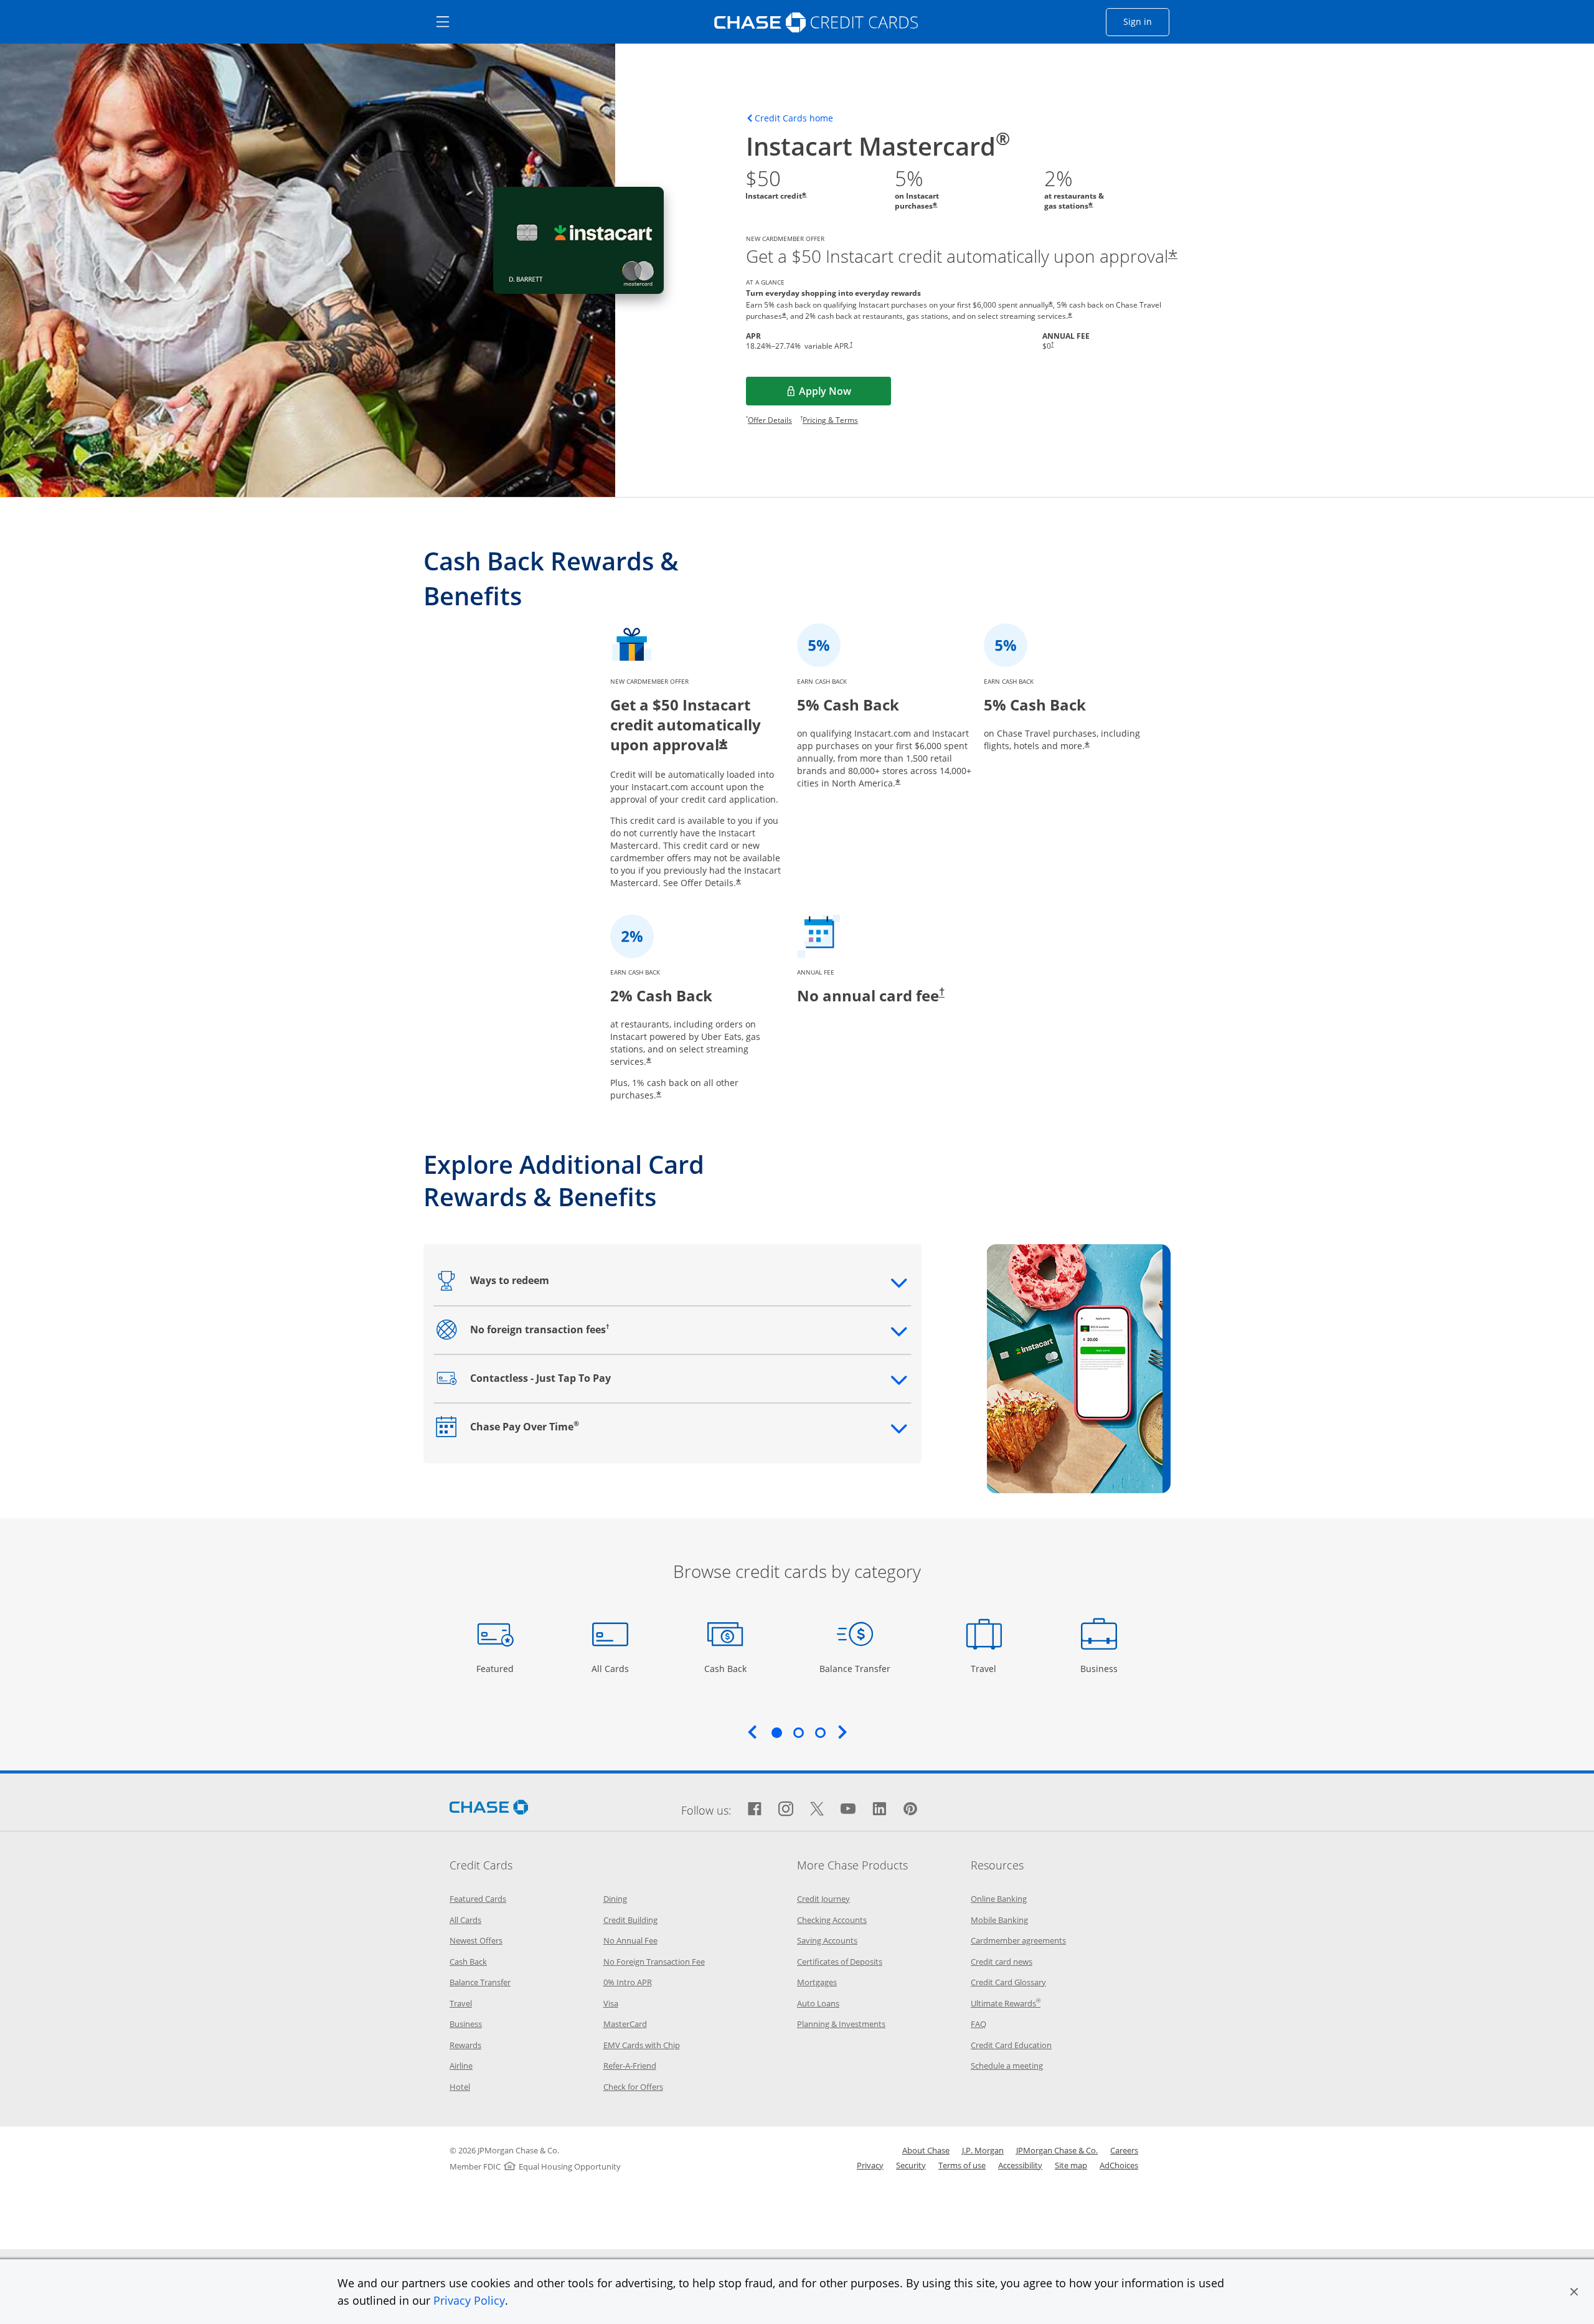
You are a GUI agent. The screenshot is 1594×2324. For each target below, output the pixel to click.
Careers (1124, 2150)
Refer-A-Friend (630, 2066)
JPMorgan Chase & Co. (1057, 2150)
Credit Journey (823, 1899)
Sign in (1146, 21)
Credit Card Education (1011, 2045)
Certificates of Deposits (840, 1962)
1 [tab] (776, 1732)
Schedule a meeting (1007, 2066)
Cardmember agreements (1018, 1940)
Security (911, 2165)
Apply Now (845, 395)
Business (1101, 1668)
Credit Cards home (794, 118)
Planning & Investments (841, 2024)
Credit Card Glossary (1008, 1982)
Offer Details (770, 420)
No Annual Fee (630, 1940)
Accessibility (1020, 2165)
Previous (752, 1732)
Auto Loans (818, 2003)
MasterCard (625, 2024)
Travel (988, 1668)
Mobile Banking (999, 1920)
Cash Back (726, 1668)
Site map (1071, 2165)
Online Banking (999, 1899)
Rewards (465, 2045)
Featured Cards (478, 1899)
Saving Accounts (827, 1940)
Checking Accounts (832, 1920)
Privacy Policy (469, 2300)
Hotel (460, 2087)
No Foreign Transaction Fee (654, 1962)
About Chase (926, 2150)
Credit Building (630, 1920)
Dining (615, 1899)
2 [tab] (798, 1732)
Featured (497, 1668)
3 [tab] (820, 1732)
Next (842, 1732)
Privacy (870, 2165)
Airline (461, 2066)
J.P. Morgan (983, 2150)
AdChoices (1119, 2165)
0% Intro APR (628, 1982)
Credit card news (1002, 1962)
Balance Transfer (855, 1668)
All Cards (612, 1668)
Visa (611, 2003)
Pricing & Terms (830, 420)
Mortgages (817, 1982)
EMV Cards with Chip (642, 2045)
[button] (1574, 2292)
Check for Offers (633, 2087)
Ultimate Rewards (1006, 2003)
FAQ (979, 2024)
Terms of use (962, 2165)
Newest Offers (476, 1940)
